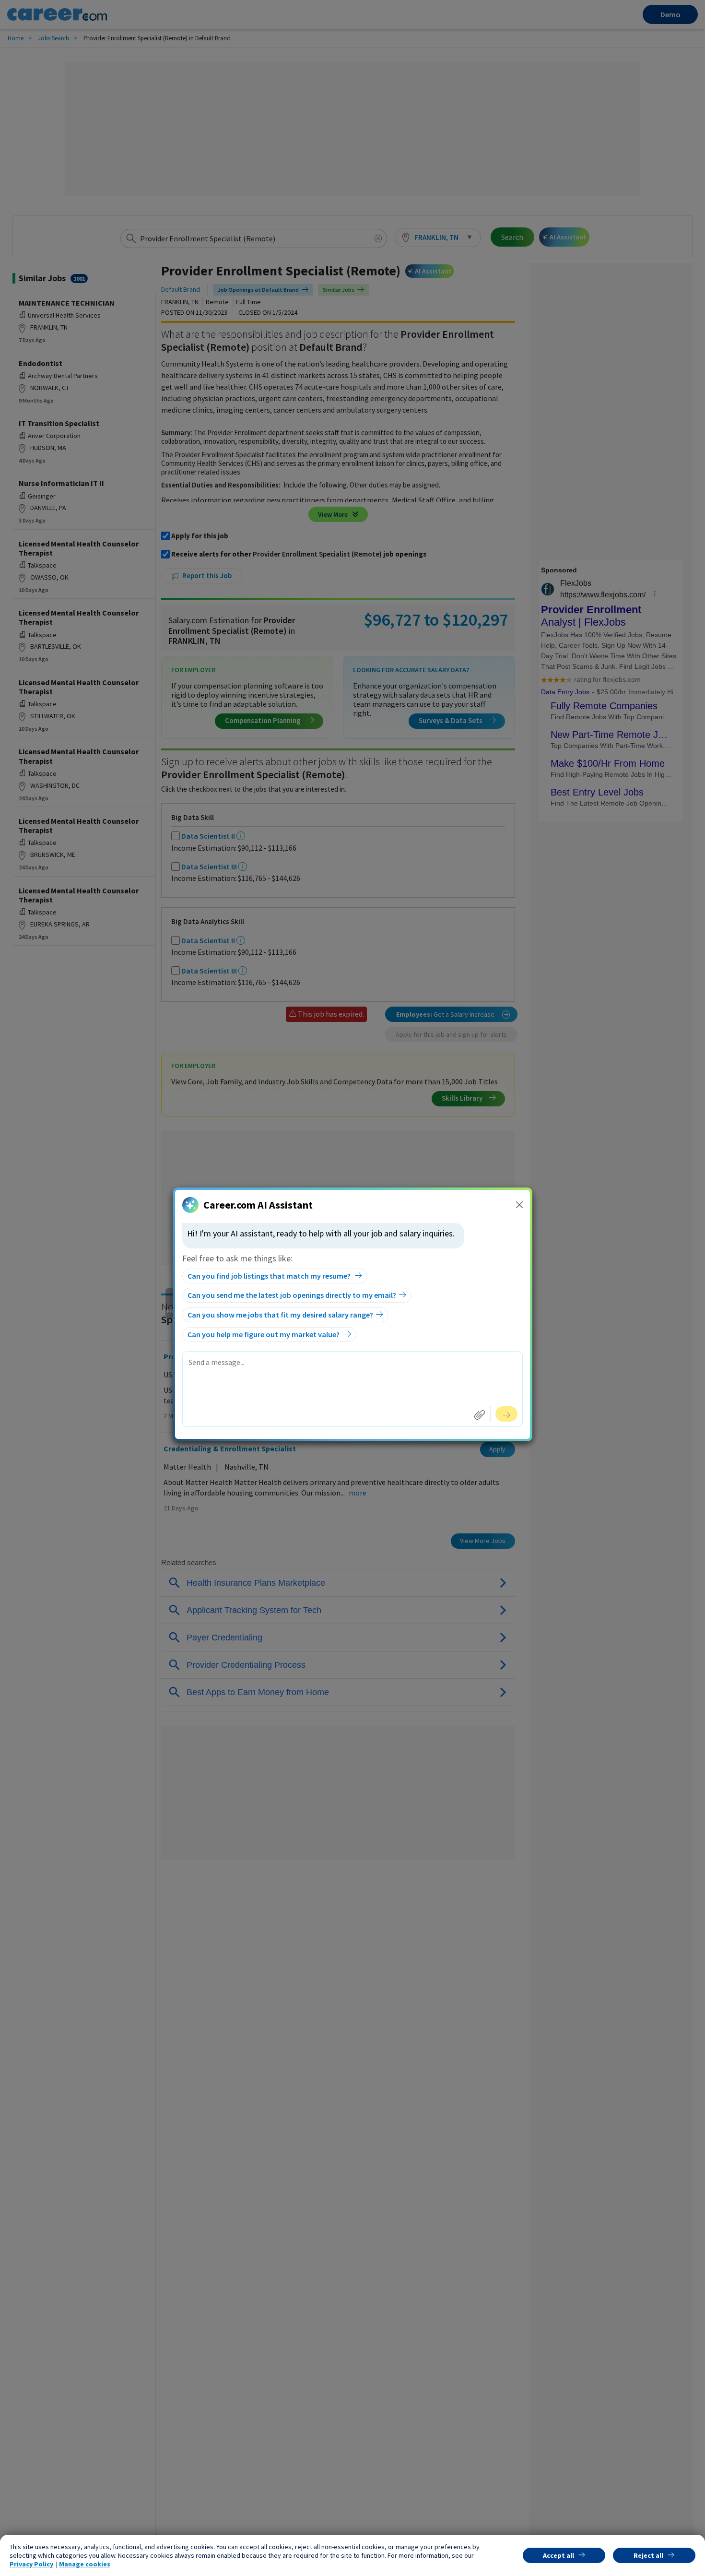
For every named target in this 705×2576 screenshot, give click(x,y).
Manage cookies (85, 2564)
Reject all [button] (648, 2555)
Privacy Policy (31, 2564)
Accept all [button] (558, 2555)
